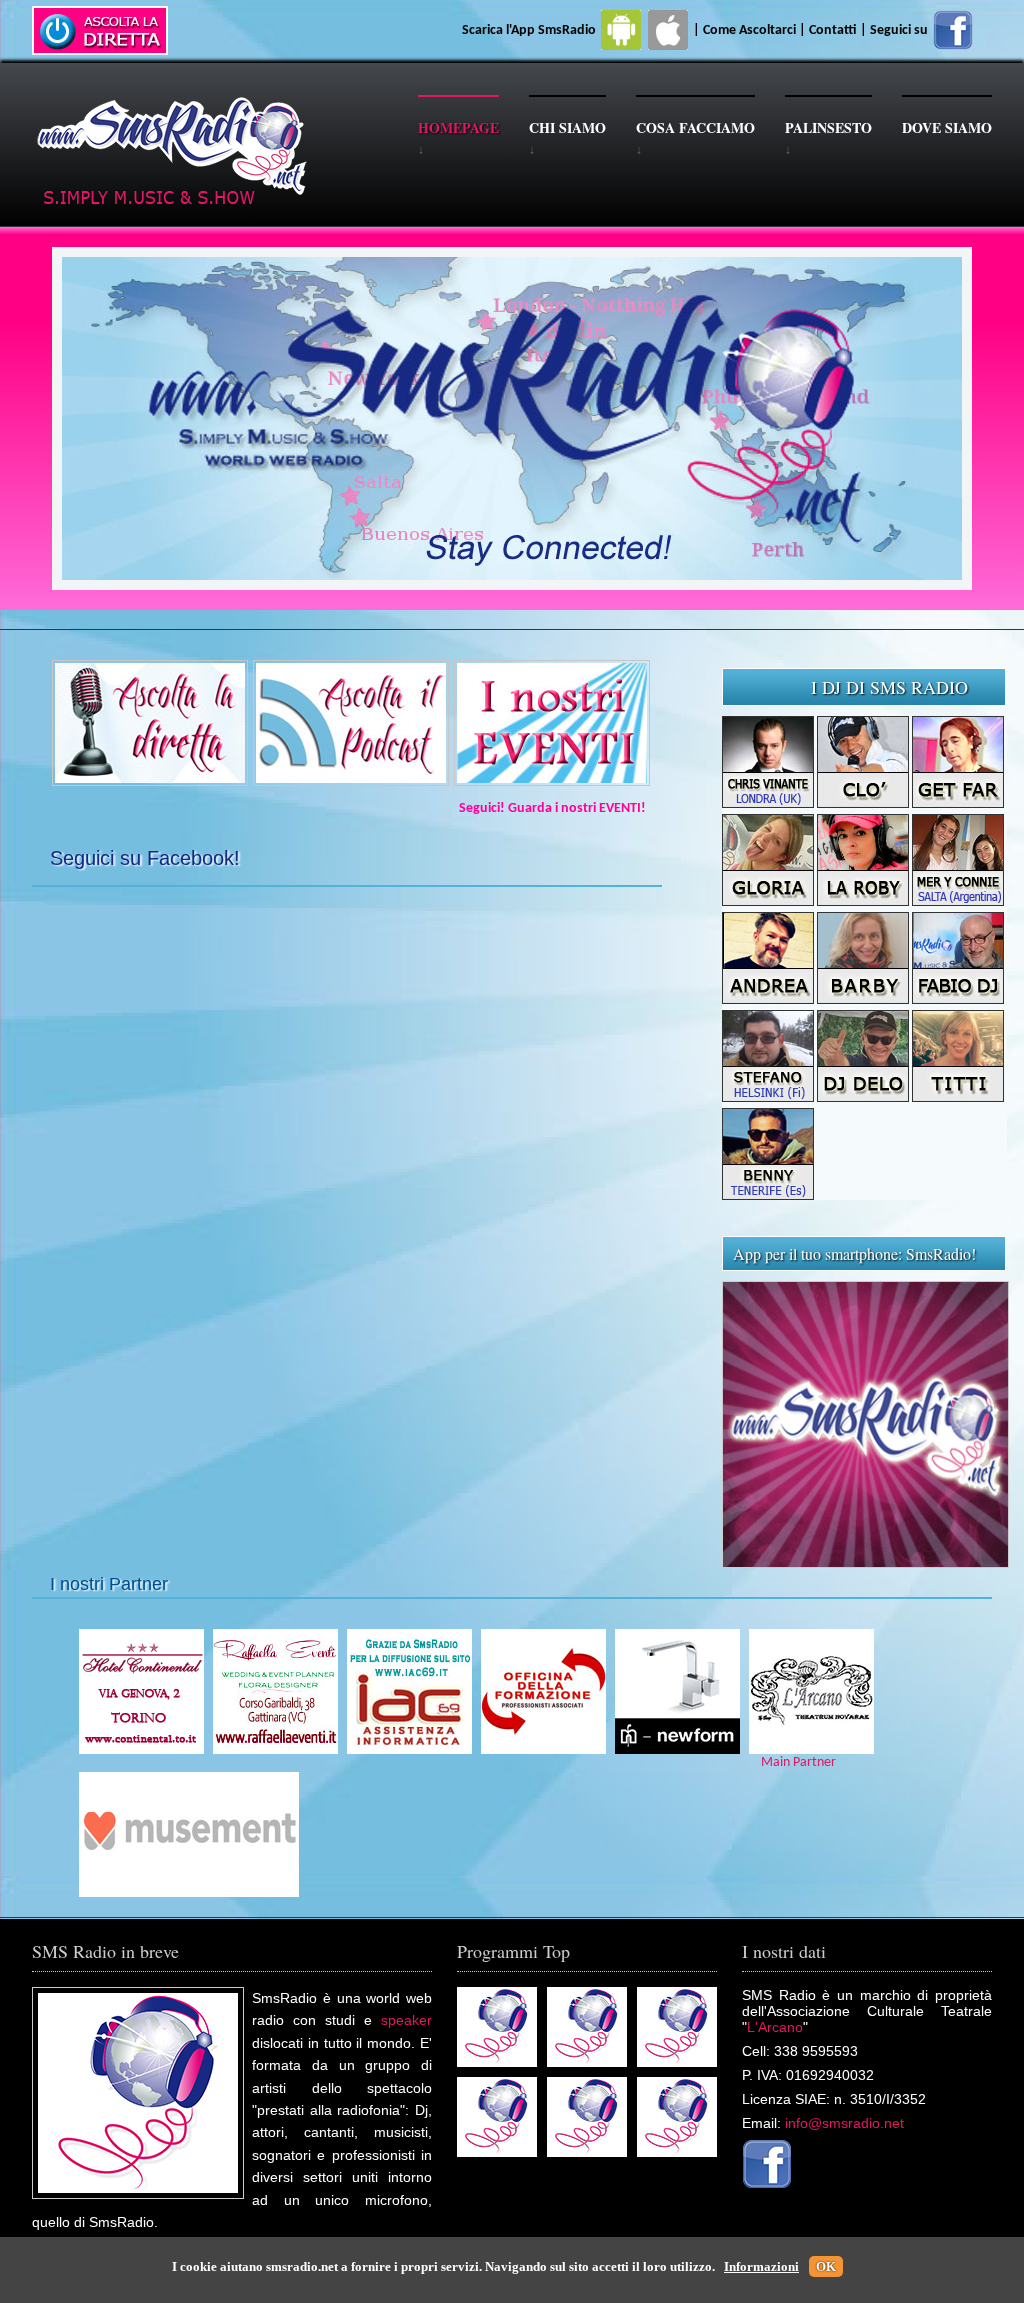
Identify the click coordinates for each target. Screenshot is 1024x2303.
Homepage (458, 127)
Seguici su (900, 30)
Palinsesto (828, 127)
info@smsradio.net (844, 2123)
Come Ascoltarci (751, 30)
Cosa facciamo (695, 127)
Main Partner (792, 1762)
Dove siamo (947, 127)
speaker (406, 2020)
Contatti (833, 30)
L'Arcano (775, 2027)
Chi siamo (567, 127)
